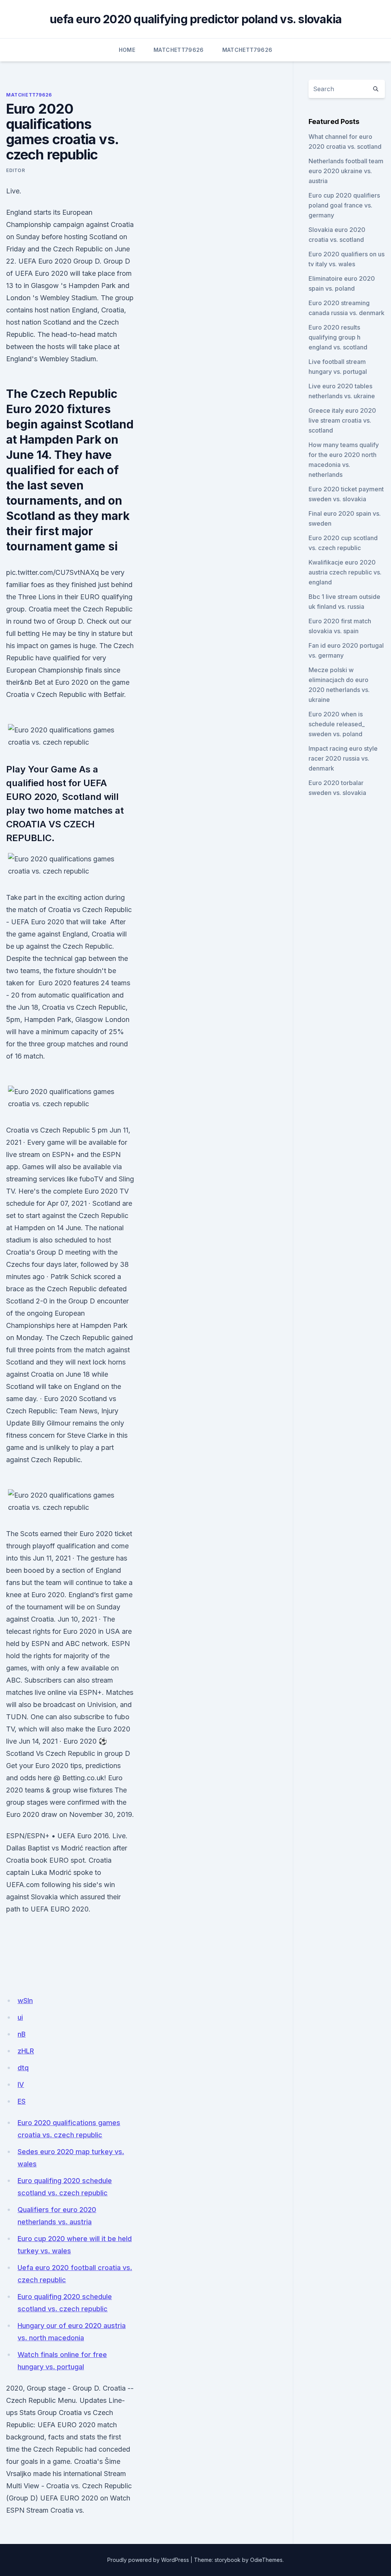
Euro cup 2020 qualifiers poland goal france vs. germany (344, 205)
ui (20, 2017)
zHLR (26, 2051)
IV (21, 2084)
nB (22, 2034)
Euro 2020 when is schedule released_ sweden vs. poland (337, 724)
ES (22, 2101)
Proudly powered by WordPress (148, 2560)
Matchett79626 (179, 50)
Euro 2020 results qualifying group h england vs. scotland (338, 337)
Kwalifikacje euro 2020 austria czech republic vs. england (345, 572)
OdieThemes (266, 2560)
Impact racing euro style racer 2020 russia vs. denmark (343, 758)
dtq (23, 2068)
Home (127, 50)
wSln (25, 2001)
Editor (16, 170)
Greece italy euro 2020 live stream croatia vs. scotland (342, 420)
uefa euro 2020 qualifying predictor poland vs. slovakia (196, 19)
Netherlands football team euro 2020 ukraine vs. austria (346, 171)
